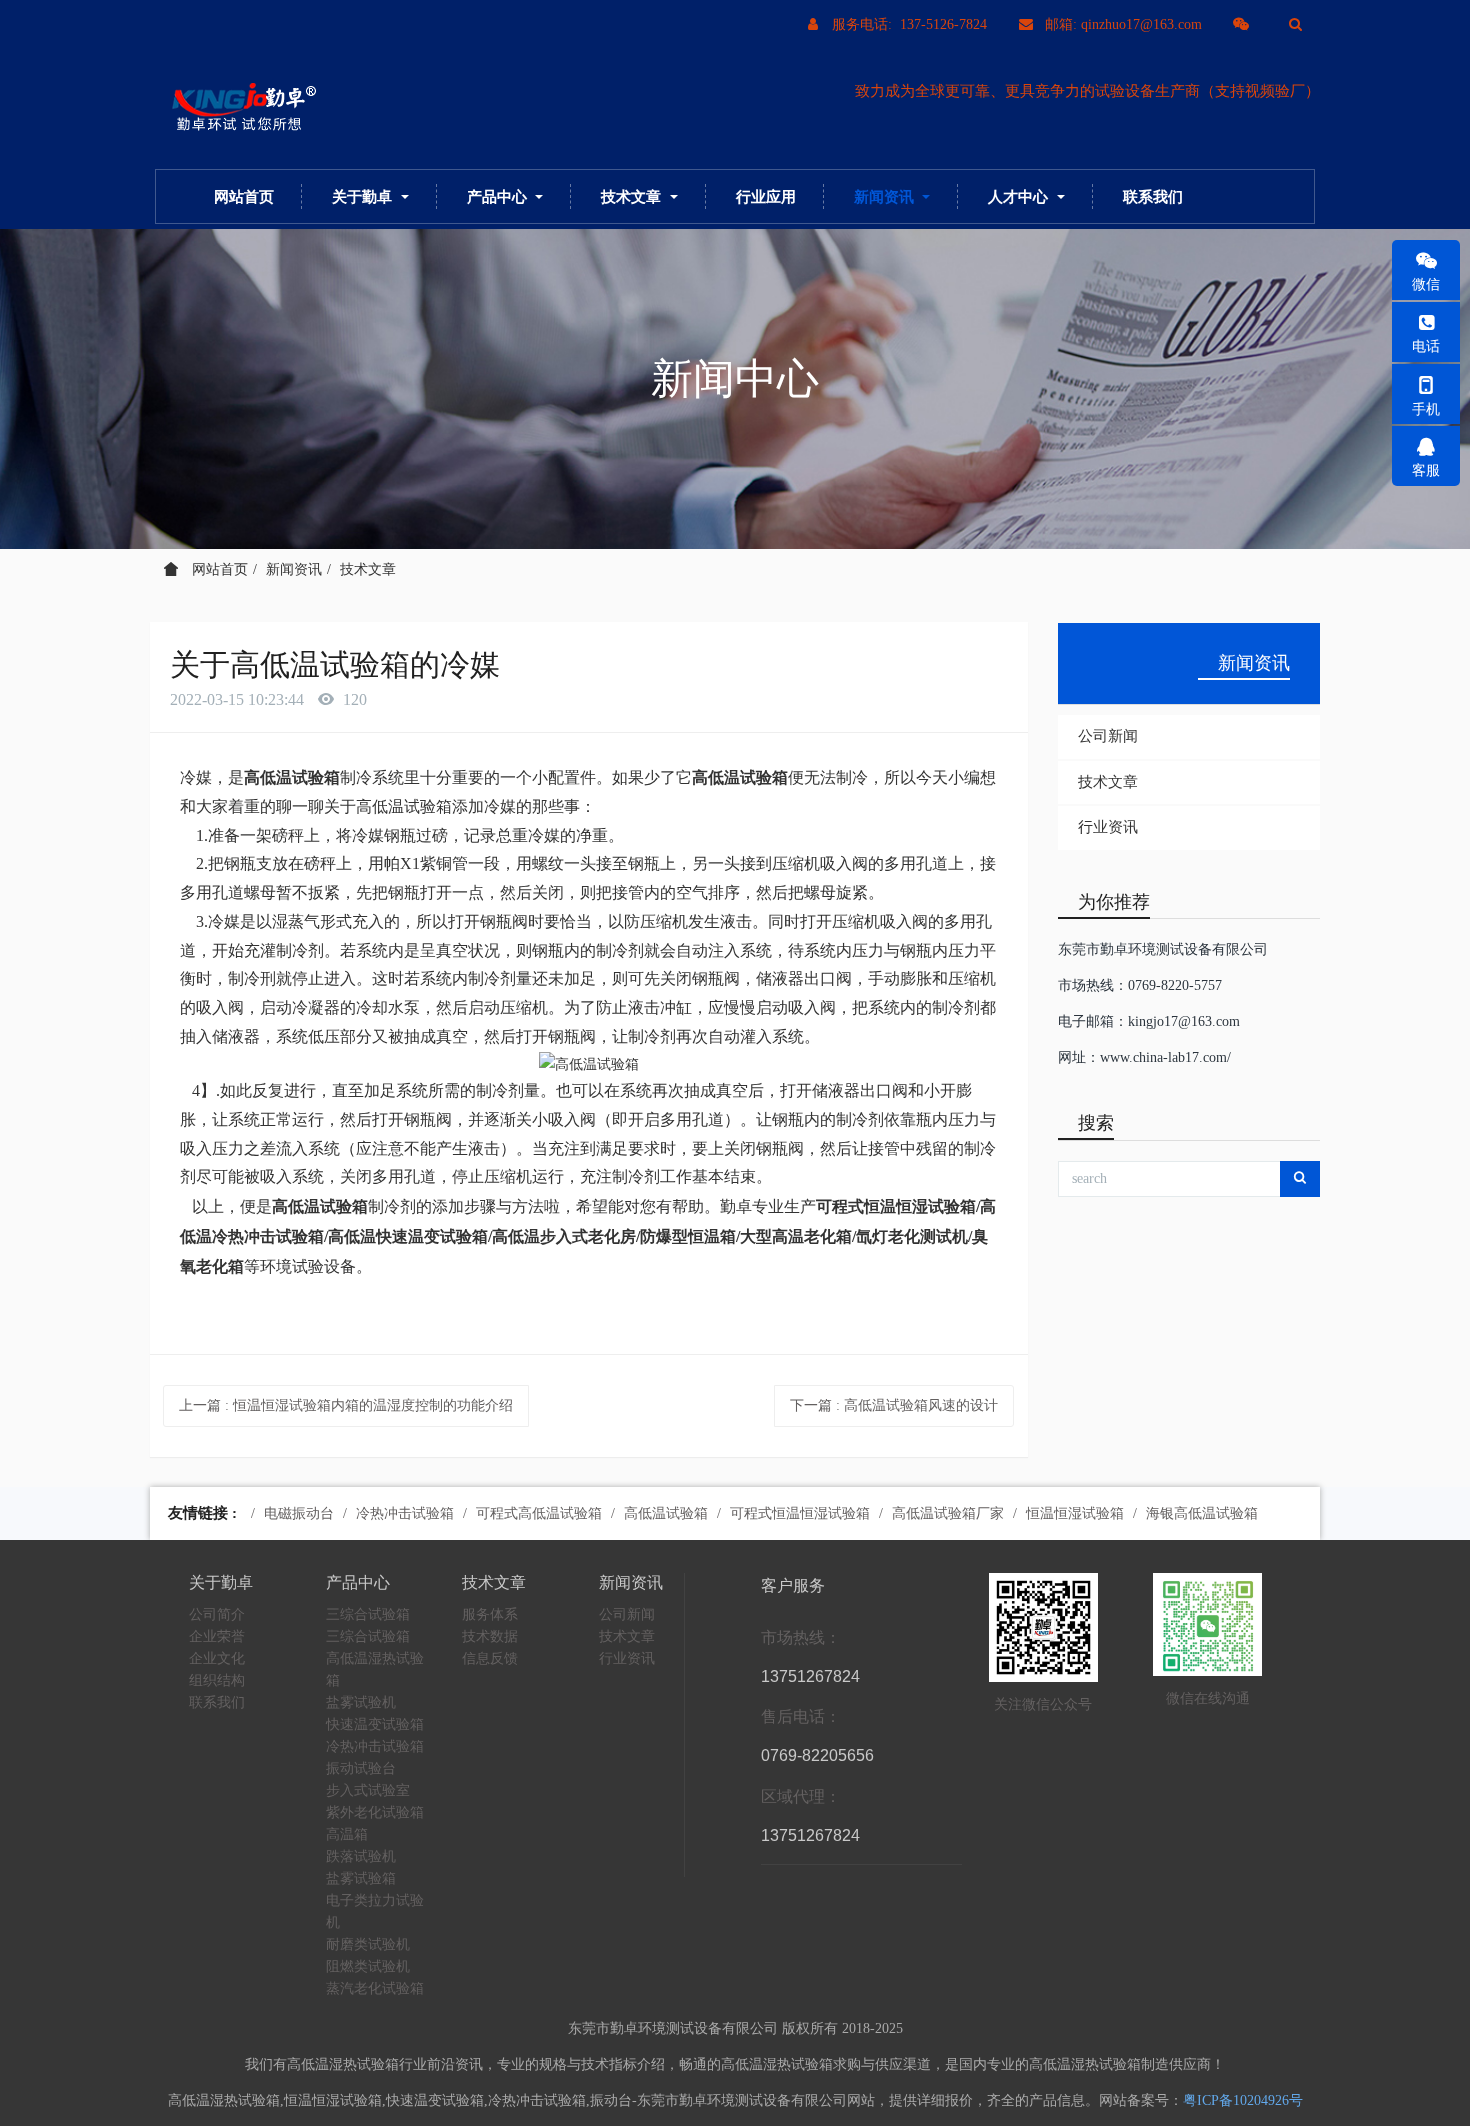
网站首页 (244, 196)
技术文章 (368, 569)
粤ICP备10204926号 (1243, 2100)
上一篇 (346, 1405)
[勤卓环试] (240, 108)
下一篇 (894, 1405)
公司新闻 (1108, 736)
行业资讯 (1108, 827)
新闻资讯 (294, 569)
